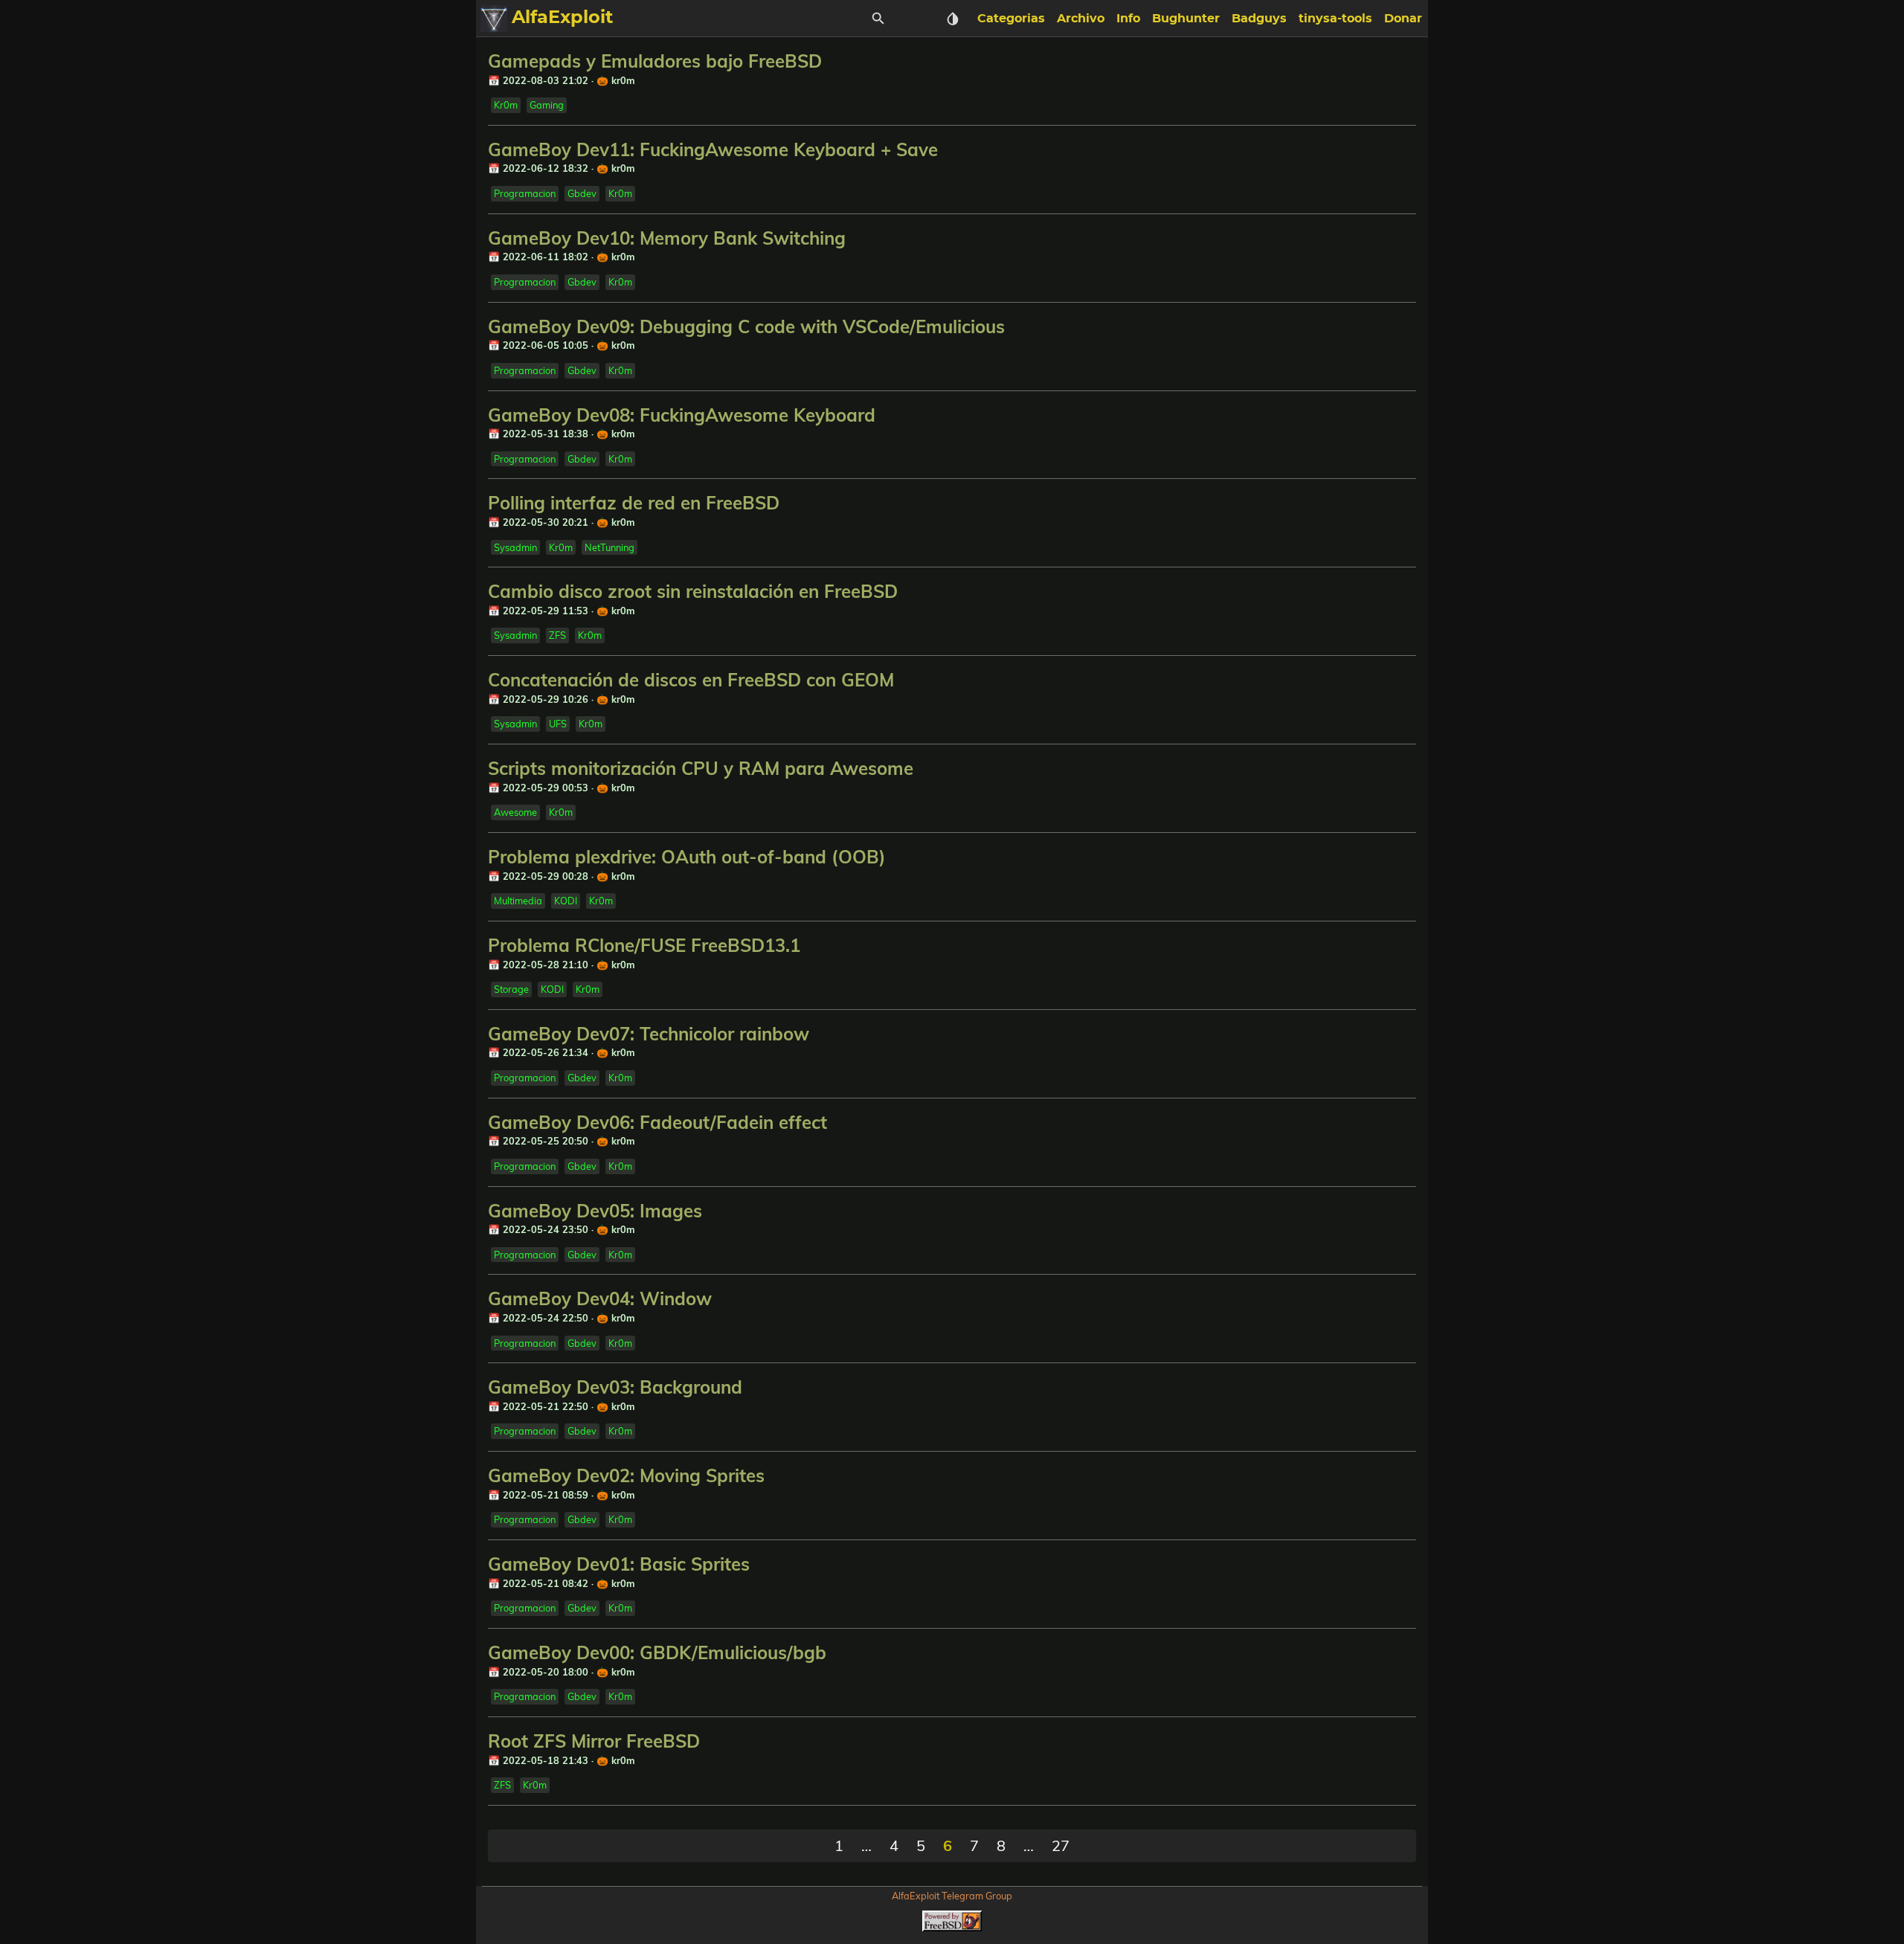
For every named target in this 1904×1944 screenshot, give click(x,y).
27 (1061, 1845)
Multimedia (518, 901)
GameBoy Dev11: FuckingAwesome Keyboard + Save (713, 149)
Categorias (1011, 19)
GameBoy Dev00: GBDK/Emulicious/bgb (657, 1652)
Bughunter (1186, 19)
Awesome (515, 812)
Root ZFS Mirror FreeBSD (594, 1741)
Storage (511, 989)
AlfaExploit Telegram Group (952, 1896)
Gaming (547, 105)
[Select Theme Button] (953, 19)
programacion (525, 193)
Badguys (1259, 19)
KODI (566, 901)
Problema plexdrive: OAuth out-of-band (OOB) (687, 857)
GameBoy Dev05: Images (595, 1211)
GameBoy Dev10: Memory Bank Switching (667, 238)
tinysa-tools (1335, 19)
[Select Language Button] (916, 19)
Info (1128, 19)
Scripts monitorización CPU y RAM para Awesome (701, 768)
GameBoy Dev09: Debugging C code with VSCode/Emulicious (746, 326)
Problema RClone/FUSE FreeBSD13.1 (644, 945)
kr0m (506, 105)
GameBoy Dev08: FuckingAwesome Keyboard (682, 415)
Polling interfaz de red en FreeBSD (634, 503)
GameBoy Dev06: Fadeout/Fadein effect (657, 1122)
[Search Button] (878, 19)
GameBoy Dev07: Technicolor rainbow (649, 1034)
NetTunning (610, 547)
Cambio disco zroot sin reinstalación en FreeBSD (693, 591)
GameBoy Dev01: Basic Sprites (619, 1564)
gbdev (582, 193)
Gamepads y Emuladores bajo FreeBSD (655, 61)
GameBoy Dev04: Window (600, 1298)
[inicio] (494, 19)
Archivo (1081, 19)
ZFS (557, 635)
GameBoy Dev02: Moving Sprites (626, 1475)
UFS (558, 724)
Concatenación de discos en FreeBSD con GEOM (691, 680)
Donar (1403, 19)
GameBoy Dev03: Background (615, 1387)
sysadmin (515, 547)
